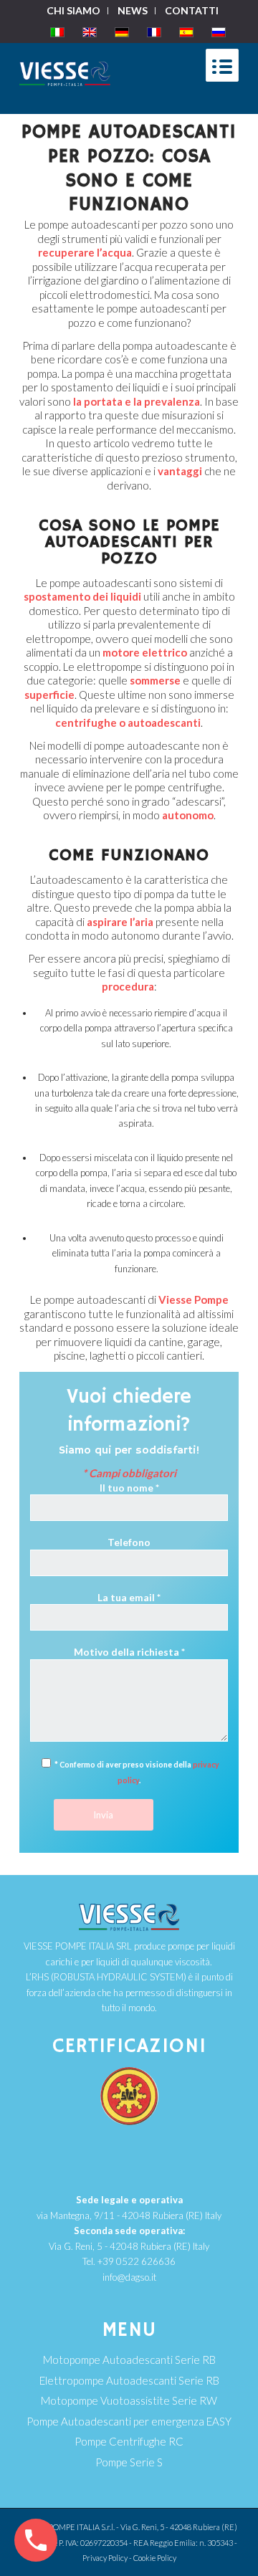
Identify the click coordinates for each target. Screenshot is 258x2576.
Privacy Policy (105, 2558)
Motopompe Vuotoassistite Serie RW (129, 2400)
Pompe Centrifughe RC (129, 2441)
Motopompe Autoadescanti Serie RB (129, 2360)
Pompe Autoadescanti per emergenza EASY (129, 2421)
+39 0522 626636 (137, 2261)
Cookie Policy (155, 2558)
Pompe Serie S (129, 2462)
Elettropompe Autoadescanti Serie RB (129, 2380)
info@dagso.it (129, 2277)
